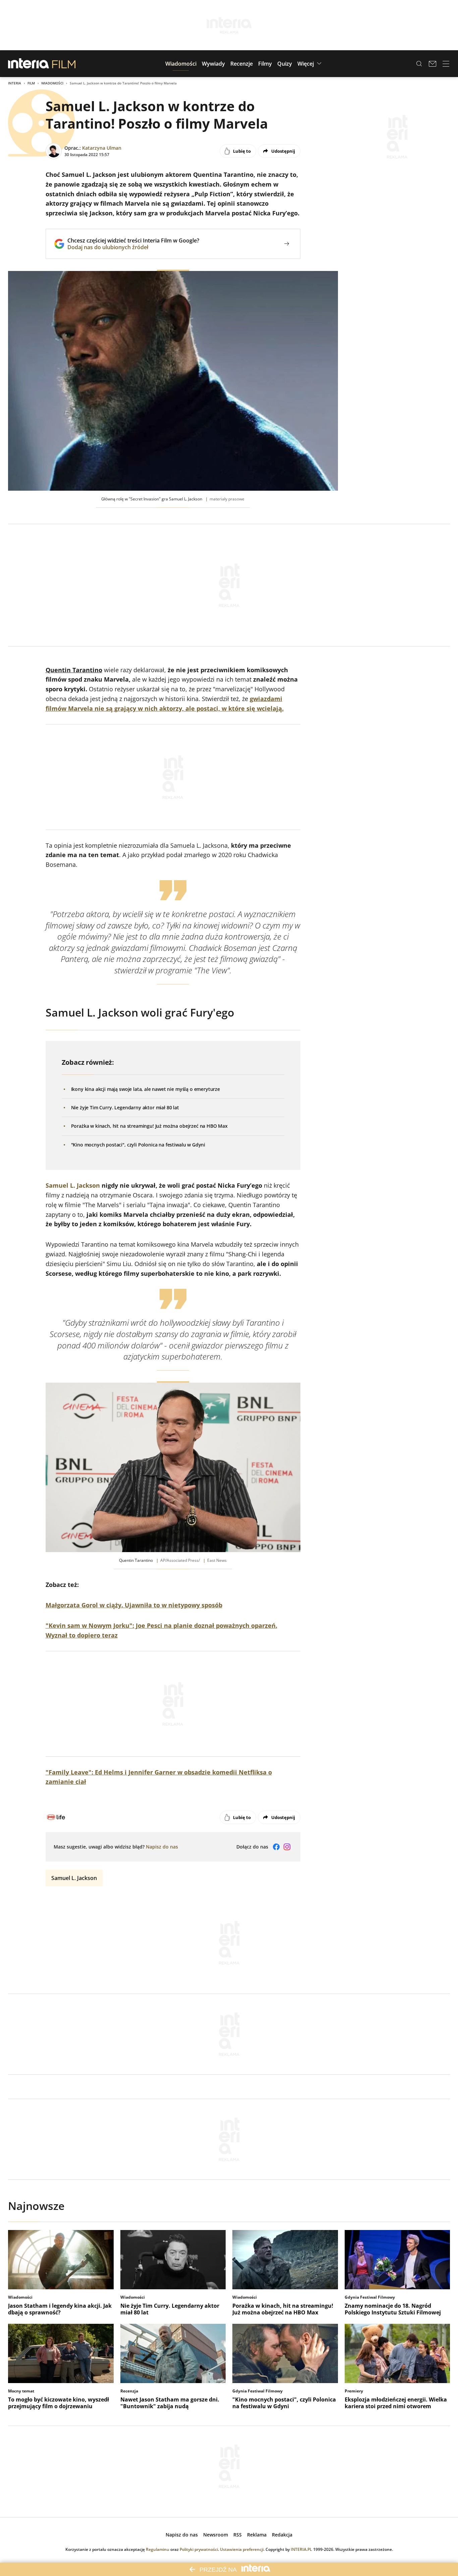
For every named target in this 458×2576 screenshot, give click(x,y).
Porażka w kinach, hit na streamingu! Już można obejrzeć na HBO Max (149, 1126)
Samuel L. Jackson (73, 1185)
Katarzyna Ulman (102, 148)
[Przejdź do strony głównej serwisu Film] (64, 64)
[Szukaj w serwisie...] (419, 64)
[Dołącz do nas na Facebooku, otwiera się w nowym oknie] (276, 1847)
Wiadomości (52, 83)
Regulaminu (158, 2549)
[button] (181, 64)
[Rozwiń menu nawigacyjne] (446, 64)
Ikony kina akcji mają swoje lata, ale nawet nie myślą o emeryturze (146, 1089)
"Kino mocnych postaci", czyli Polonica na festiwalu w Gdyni (138, 1145)
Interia (15, 83)
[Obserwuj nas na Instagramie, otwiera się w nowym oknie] (287, 1847)
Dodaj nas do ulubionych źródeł (133, 247)
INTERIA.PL (301, 2549)
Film (31, 83)
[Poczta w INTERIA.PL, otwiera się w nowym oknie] (433, 64)
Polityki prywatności (199, 2549)
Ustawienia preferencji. (242, 2549)
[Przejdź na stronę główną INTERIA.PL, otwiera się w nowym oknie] (29, 64)
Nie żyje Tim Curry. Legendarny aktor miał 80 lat (125, 1107)
